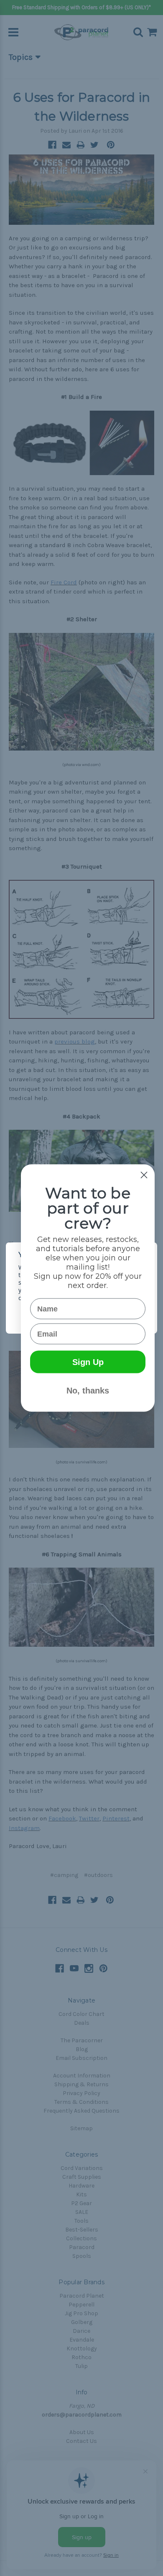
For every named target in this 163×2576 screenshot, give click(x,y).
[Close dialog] (144, 1175)
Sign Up (88, 1362)
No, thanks (88, 1391)
